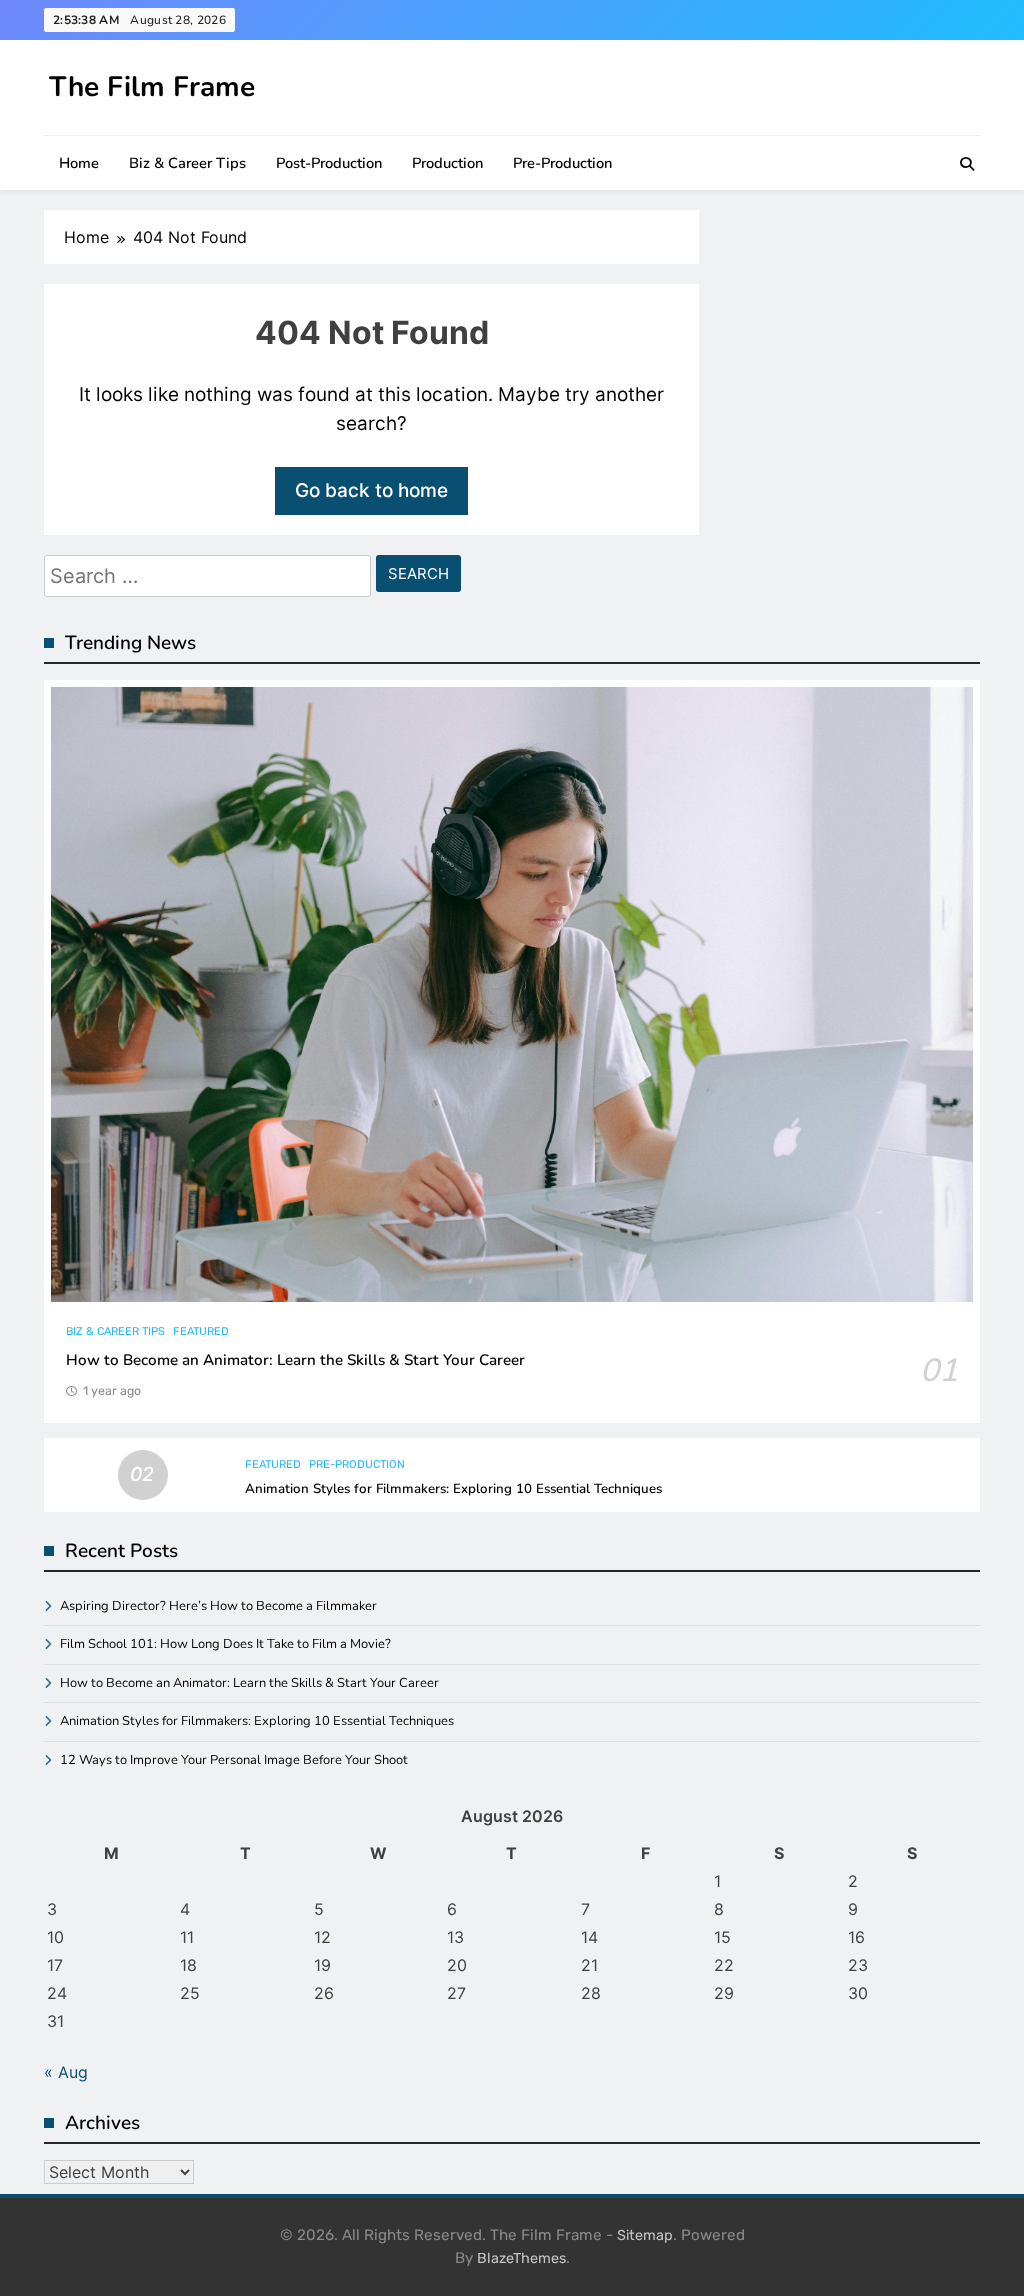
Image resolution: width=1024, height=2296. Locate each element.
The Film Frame (152, 87)
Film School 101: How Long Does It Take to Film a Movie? (225, 1644)
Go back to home (371, 490)
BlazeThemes (521, 2258)
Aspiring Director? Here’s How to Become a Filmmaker (218, 1606)
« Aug (66, 2072)
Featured (201, 1331)
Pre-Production (562, 163)
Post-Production (329, 163)
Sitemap (645, 2235)
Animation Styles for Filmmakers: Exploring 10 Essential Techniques (453, 1489)
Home (79, 163)
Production (447, 163)
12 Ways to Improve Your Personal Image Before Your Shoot (234, 1760)
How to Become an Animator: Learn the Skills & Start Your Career (295, 1360)
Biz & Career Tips (187, 163)
